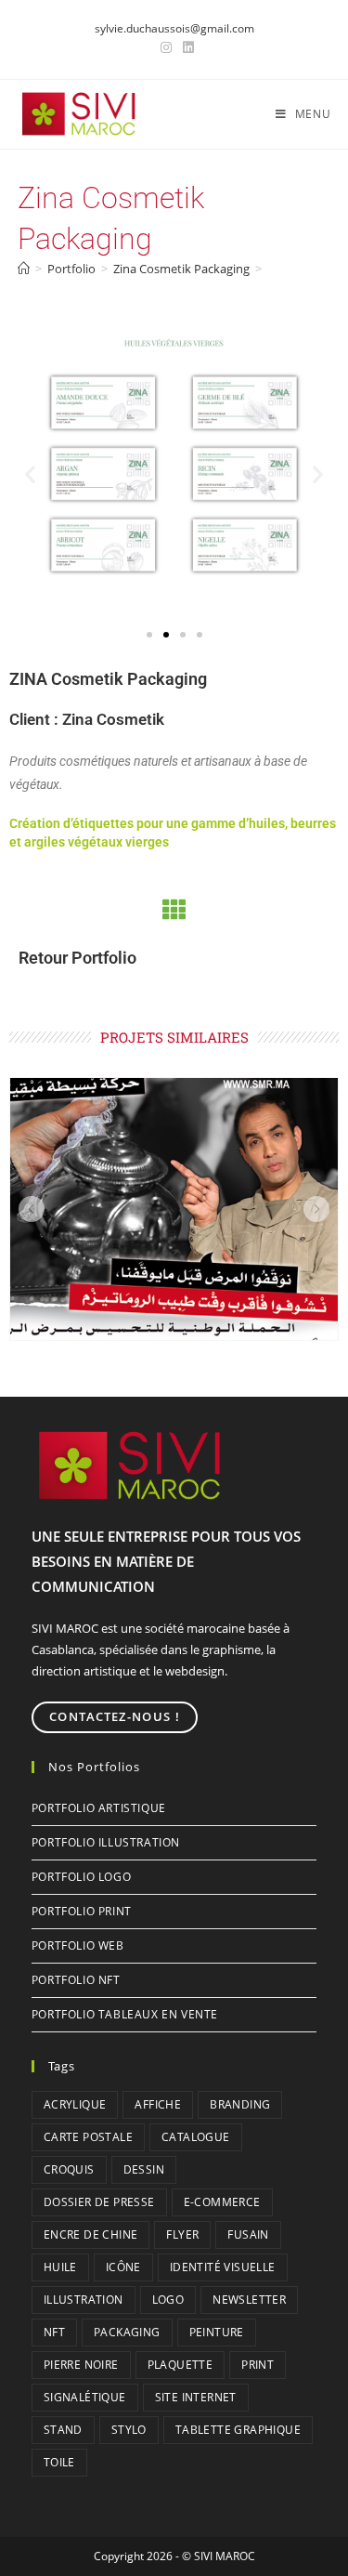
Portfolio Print (82, 1911)
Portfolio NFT (76, 1980)
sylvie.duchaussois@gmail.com (174, 28)
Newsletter (249, 2300)
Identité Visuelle (223, 2267)
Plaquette (180, 2365)
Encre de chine (91, 2234)
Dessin (144, 2169)
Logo (168, 2300)
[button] (30, 473)
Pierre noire (81, 2365)
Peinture (217, 2332)
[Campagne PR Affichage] (174, 1209)
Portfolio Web (78, 1945)
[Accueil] (24, 269)
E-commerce (222, 2202)
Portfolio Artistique (99, 1808)
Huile (60, 2267)
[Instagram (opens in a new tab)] (166, 47)
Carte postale (88, 2137)
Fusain (248, 2234)
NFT (54, 2332)
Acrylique (75, 2104)
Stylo (129, 2430)
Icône (123, 2267)
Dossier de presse (99, 2202)
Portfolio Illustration (106, 1842)
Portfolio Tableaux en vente (125, 2014)
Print (258, 2365)
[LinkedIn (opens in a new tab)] (186, 47)
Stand (63, 2430)
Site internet (196, 2397)
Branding (240, 2104)
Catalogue (196, 2137)
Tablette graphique (238, 2430)
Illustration (84, 2300)
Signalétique (85, 2397)
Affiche (158, 2104)
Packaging (127, 2332)
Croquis (69, 2169)
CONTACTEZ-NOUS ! (115, 1716)
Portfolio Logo (81, 1877)
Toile (59, 2462)
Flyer (182, 2234)
